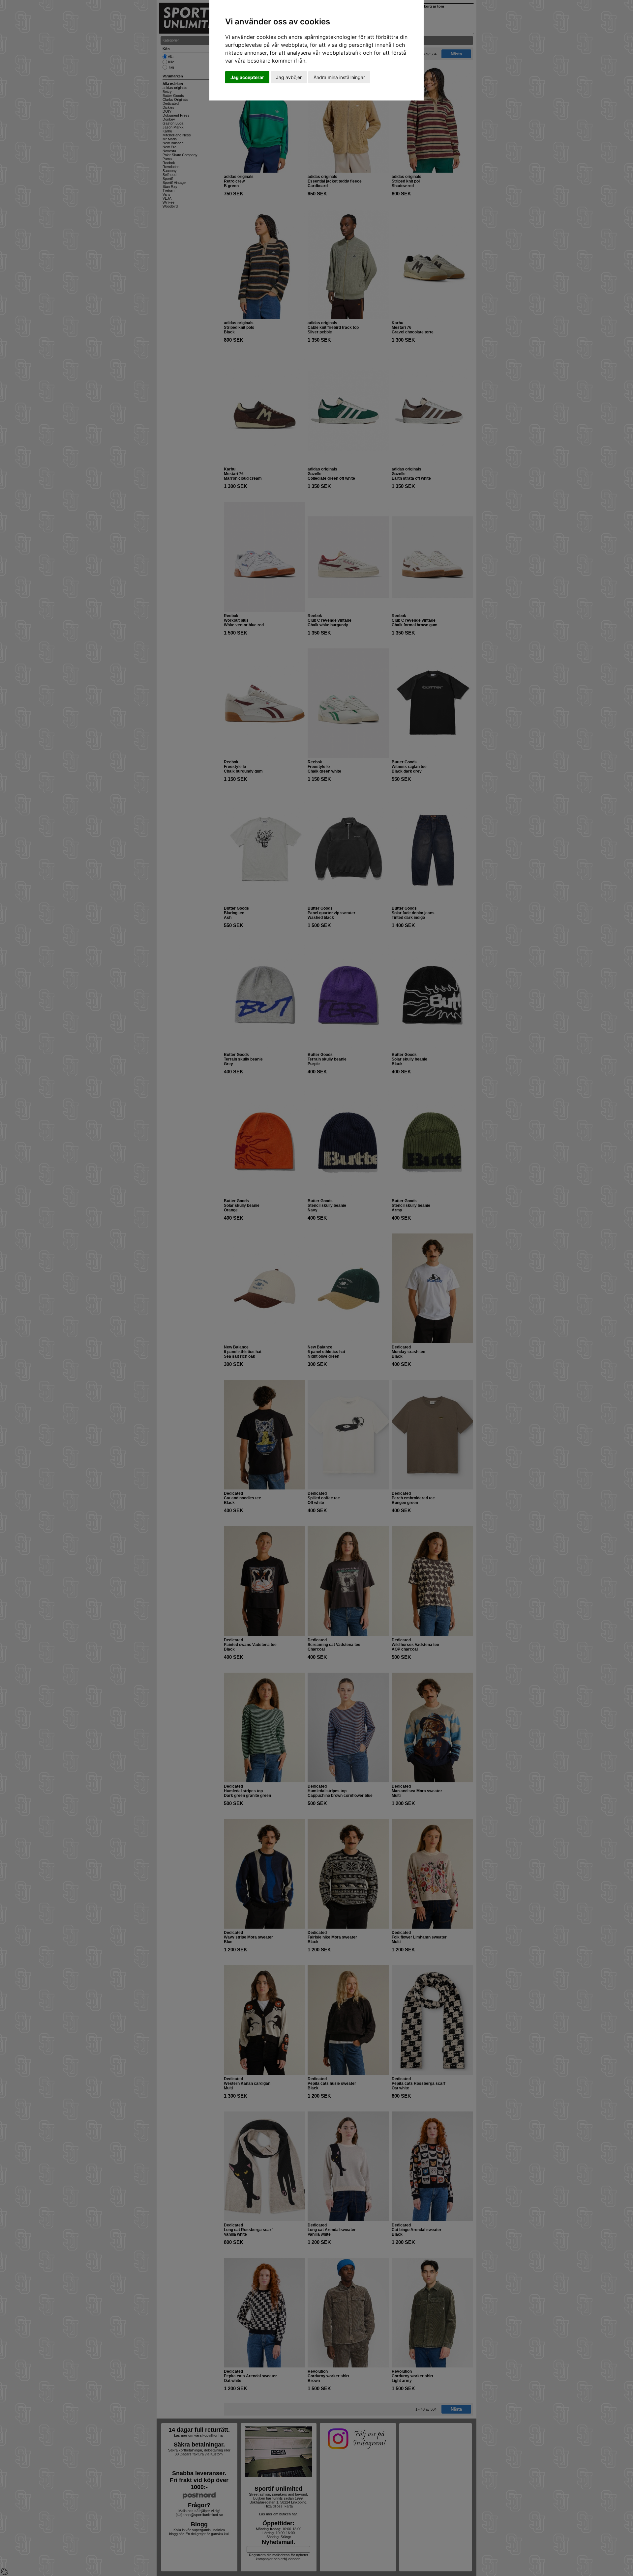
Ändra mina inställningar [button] (339, 77)
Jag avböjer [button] (289, 77)
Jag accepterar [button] (247, 77)
